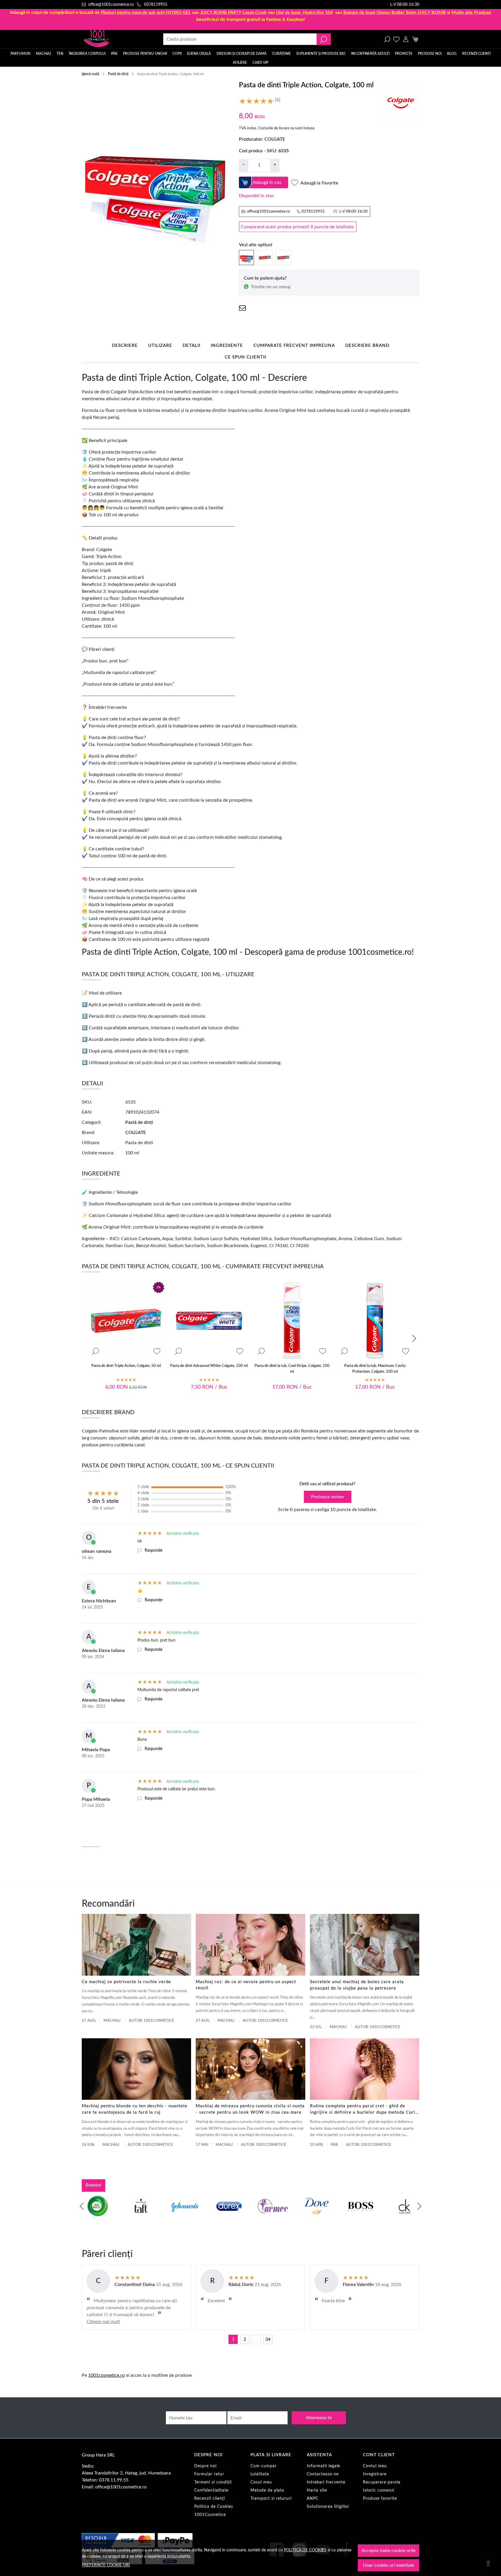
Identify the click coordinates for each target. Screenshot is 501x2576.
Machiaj (43, 54)
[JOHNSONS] (185, 2217)
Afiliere (240, 63)
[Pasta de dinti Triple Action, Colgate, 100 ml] (246, 257)
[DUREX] (229, 2217)
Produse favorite (380, 2499)
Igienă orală (199, 54)
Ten (60, 54)
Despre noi (205, 2466)
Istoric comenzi (379, 2490)
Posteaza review (328, 1497)
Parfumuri (20, 54)
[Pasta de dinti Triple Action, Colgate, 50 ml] (265, 257)
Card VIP (260, 63)
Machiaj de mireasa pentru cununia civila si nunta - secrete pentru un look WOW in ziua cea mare (250, 2109)
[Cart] (415, 39)
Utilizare (160, 346)
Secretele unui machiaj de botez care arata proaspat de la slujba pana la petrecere (357, 1985)
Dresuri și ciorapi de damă (242, 54)
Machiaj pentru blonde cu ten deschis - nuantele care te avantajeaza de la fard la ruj (135, 2109)
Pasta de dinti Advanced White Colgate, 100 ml (209, 1366)
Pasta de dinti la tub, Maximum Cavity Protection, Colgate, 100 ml (375, 1369)
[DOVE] (317, 2217)
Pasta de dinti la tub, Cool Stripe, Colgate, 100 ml (292, 1369)
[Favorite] (396, 39)
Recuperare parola (382, 2482)
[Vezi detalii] (95, 1351)
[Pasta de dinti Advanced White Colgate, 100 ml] (209, 1321)
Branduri (94, 2185)
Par (334, 2145)
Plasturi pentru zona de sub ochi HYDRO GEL (146, 12)
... (256, 2339)
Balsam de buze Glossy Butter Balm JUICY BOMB (395, 12)
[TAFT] (141, 2217)
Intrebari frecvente (326, 2482)
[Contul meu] (406, 39)
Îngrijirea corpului (87, 54)
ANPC (313, 2499)
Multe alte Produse (471, 12)
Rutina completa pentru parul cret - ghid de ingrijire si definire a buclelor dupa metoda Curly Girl (364, 2110)
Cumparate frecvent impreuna (294, 346)
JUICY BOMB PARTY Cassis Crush (233, 12)
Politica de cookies (305, 2550)
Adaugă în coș (267, 182)
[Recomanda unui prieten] (242, 308)
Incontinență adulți (370, 54)
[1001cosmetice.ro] (113, 39)
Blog (452, 54)
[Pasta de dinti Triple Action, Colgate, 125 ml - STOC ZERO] (283, 257)
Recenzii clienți (476, 54)
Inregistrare (375, 2474)
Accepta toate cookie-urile (389, 2550)
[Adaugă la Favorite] (157, 1351)
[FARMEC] (273, 2217)
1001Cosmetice (210, 2515)
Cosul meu (261, 2482)
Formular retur (209, 2474)
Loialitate (260, 2474)
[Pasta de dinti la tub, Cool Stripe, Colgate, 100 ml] (292, 1321)
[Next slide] (414, 1338)
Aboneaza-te (319, 2418)
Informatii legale (323, 2466)
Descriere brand (367, 346)
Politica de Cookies (214, 2507)
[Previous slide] (82, 2206)
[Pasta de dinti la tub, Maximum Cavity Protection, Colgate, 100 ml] (375, 1321)
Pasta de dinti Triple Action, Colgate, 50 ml (126, 1366)
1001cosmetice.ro (106, 2375)
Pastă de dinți (118, 74)
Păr (114, 54)
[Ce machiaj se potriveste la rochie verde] (136, 1945)
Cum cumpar (264, 2466)
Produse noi (430, 54)
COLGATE (275, 139)
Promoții (403, 54)
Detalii (191, 346)
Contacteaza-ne (323, 2474)
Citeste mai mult (103, 2322)
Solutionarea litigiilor (328, 2507)
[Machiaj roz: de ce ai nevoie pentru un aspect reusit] (250, 1945)
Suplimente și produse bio (321, 54)
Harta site (317, 2490)
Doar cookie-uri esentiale (389, 2565)
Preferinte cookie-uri (106, 2565)
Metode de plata (267, 2490)
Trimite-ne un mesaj (271, 287)
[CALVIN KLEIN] (404, 2217)
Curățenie (281, 54)
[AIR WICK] (97, 2217)
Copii (177, 54)
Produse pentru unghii (145, 54)
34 (268, 2339)
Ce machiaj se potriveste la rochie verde (126, 1982)
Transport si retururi (271, 2499)
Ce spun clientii (245, 357)
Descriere (125, 346)
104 (304, 12)
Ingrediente (227, 346)
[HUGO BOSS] (360, 2217)
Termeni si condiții (213, 2482)
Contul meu (375, 2466)
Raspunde (154, 1550)
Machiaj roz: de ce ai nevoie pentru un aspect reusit (246, 1985)
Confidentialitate (211, 2490)
